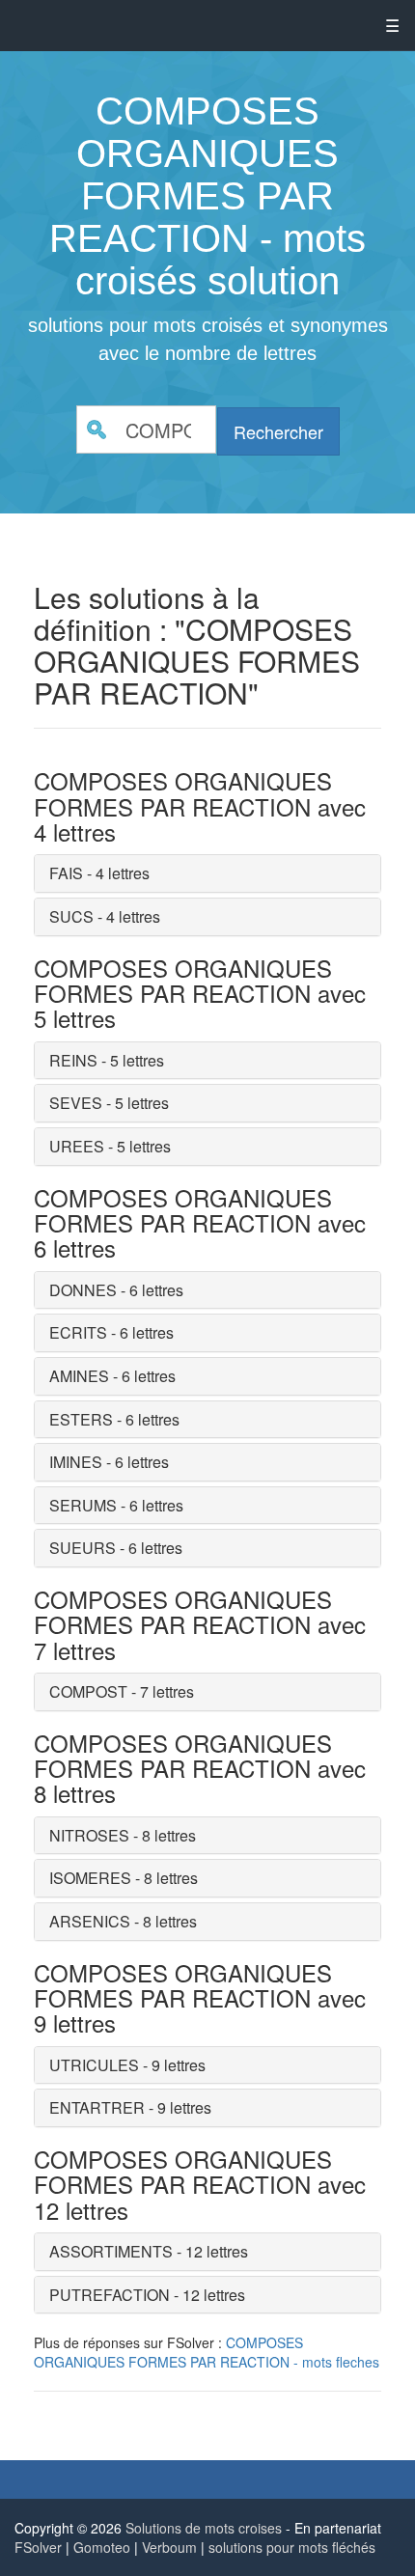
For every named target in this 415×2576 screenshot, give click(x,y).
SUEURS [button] (83, 1548)
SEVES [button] (76, 1103)
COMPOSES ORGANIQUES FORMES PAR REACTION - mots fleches (207, 2352)
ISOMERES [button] (90, 1878)
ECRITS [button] (78, 1332)
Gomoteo (102, 2547)
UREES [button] (77, 1146)
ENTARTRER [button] (97, 2107)
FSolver (38, 2547)
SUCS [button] (71, 916)
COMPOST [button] (88, 1691)
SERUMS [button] (83, 1505)
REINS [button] (73, 1060)
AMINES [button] (79, 1376)
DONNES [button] (83, 1290)
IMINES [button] (76, 1462)
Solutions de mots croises (204, 2528)
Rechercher (278, 431)
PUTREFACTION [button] (110, 2295)
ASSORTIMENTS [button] (111, 2251)
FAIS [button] (66, 873)
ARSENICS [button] (90, 1921)
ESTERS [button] (81, 1419)
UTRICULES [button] (94, 2065)
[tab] (207, 873)
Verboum (169, 2547)
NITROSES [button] (89, 1835)
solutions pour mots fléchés (292, 2547)
